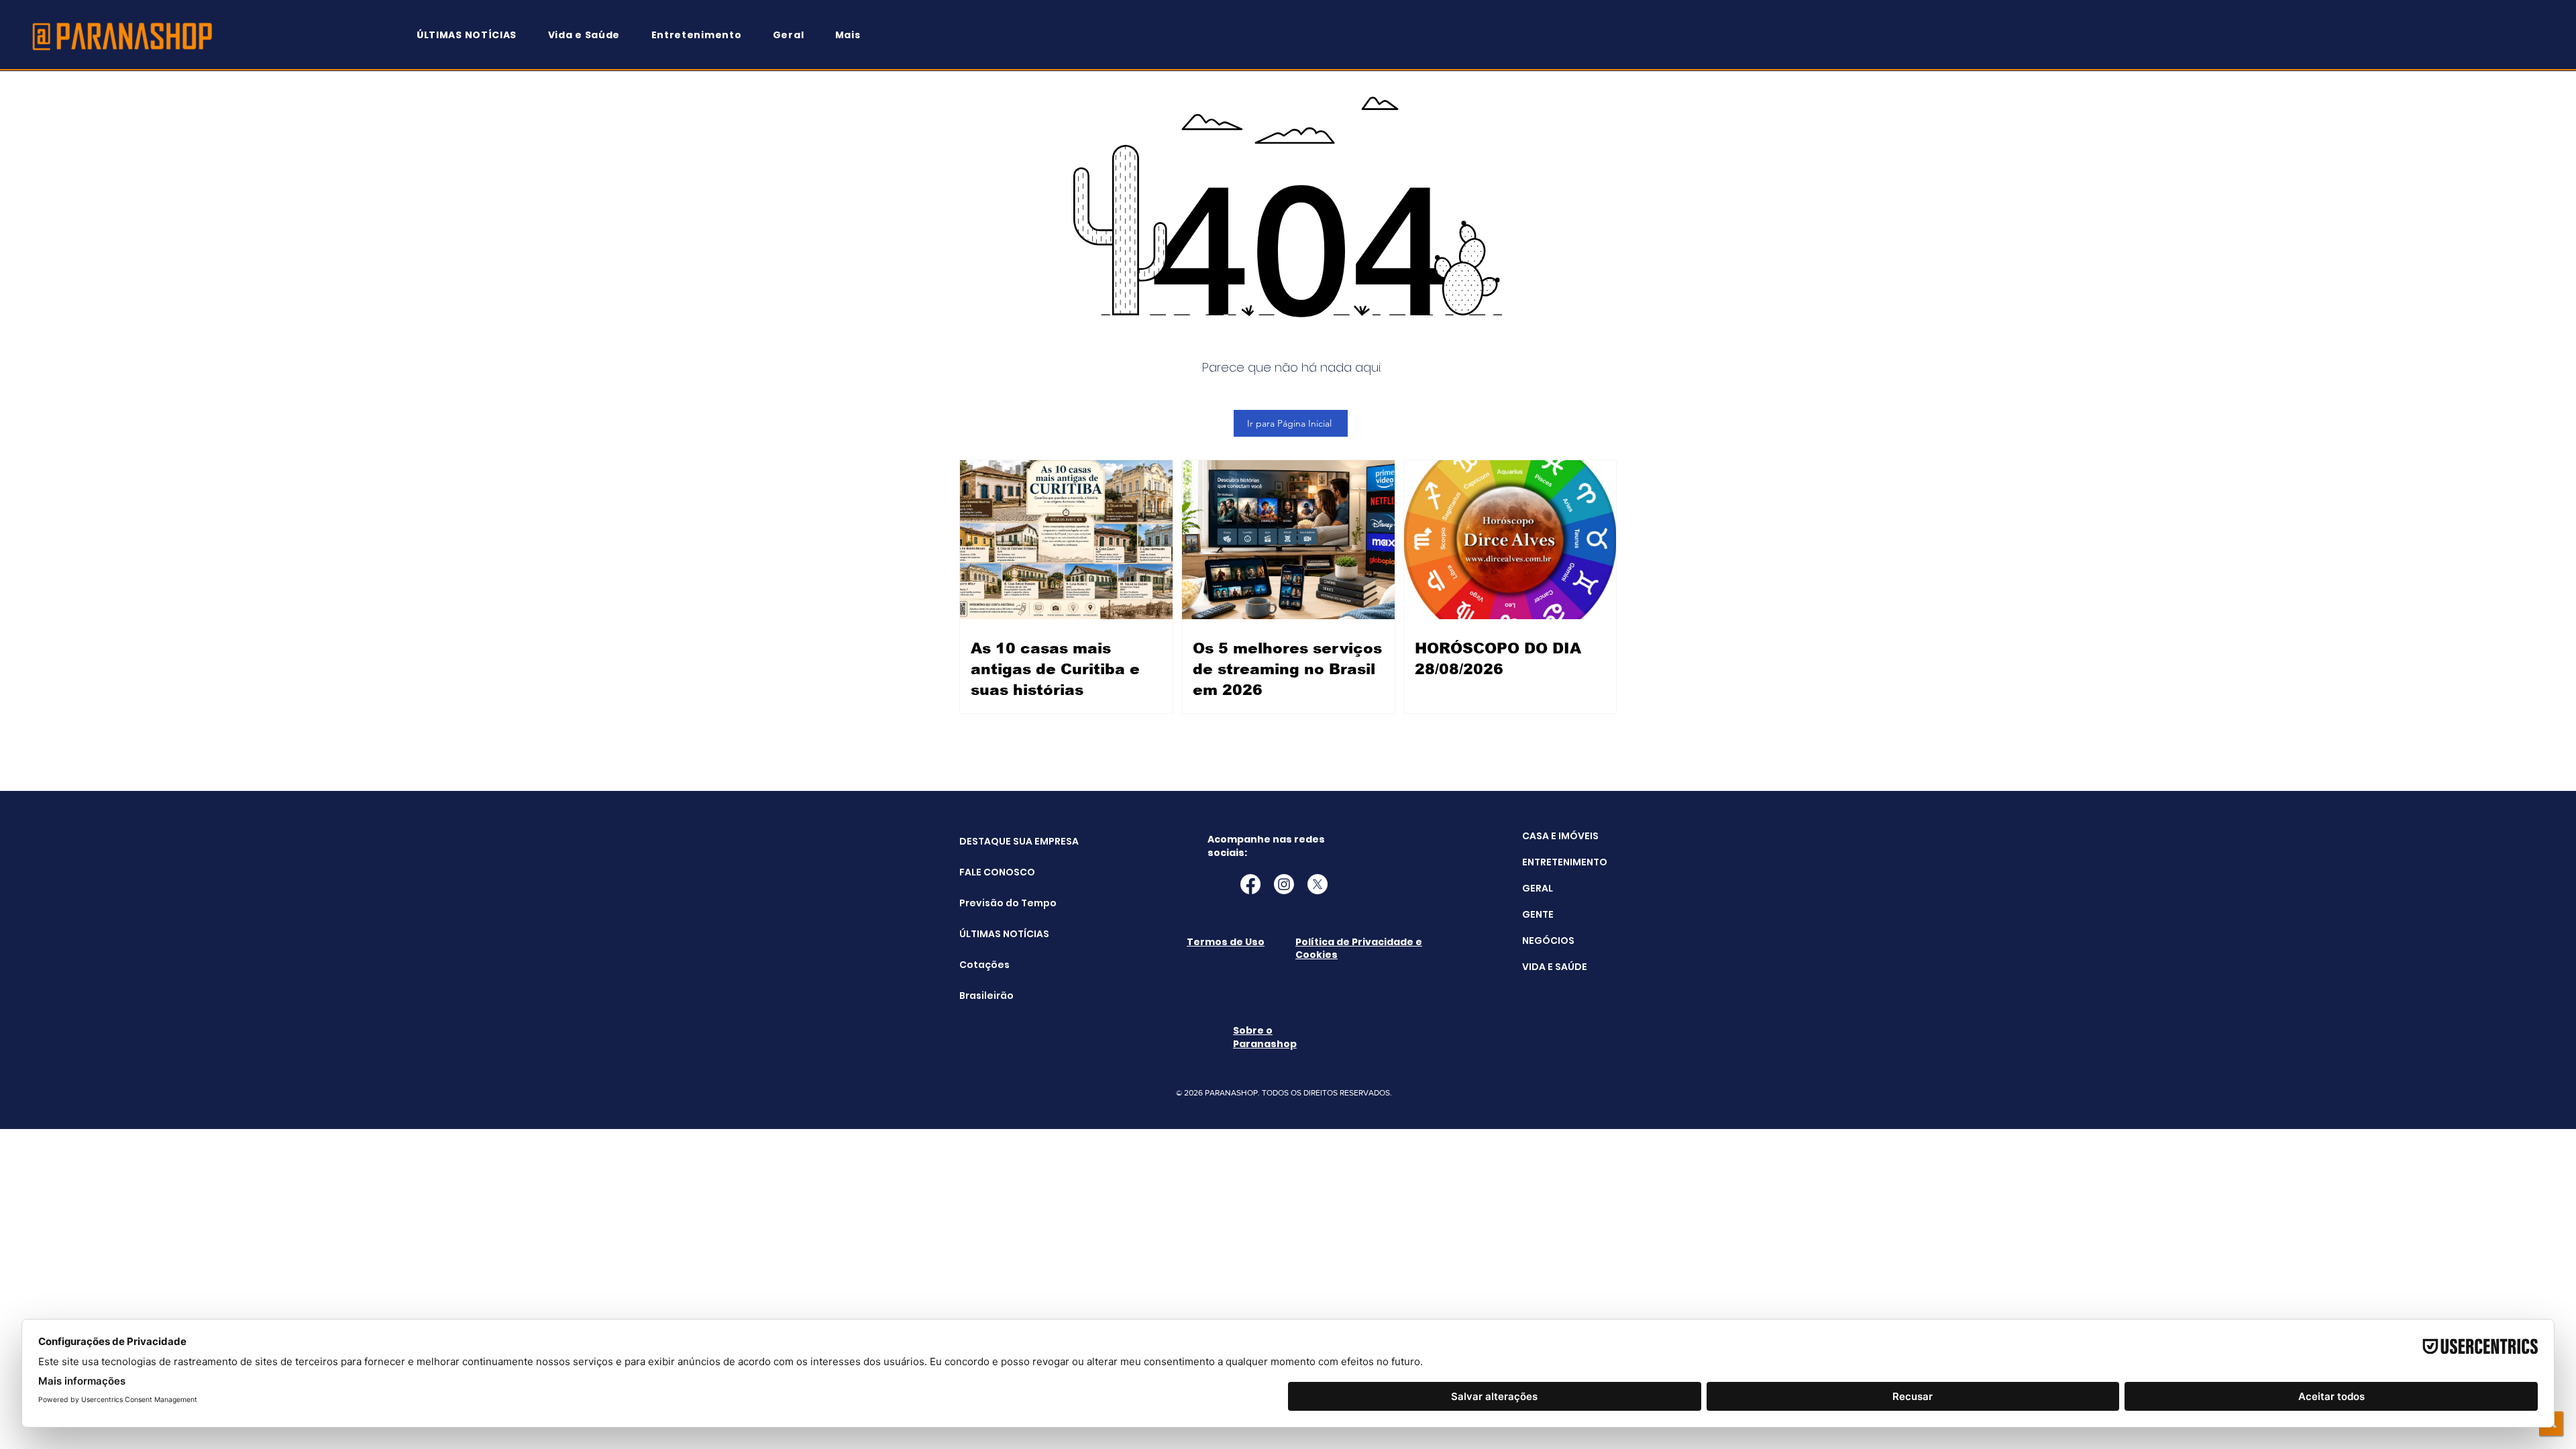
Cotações (984, 965)
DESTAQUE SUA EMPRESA (993, 841)
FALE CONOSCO (993, 872)
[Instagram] (1284, 884)
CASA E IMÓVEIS (1560, 836)
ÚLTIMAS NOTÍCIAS (993, 934)
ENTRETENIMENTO (1565, 862)
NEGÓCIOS (1548, 941)
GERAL (1538, 888)
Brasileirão (986, 996)
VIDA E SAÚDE (1555, 967)
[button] (854, 35)
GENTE (1538, 914)
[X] (1318, 884)
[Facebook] (1250, 884)
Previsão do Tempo (993, 903)
